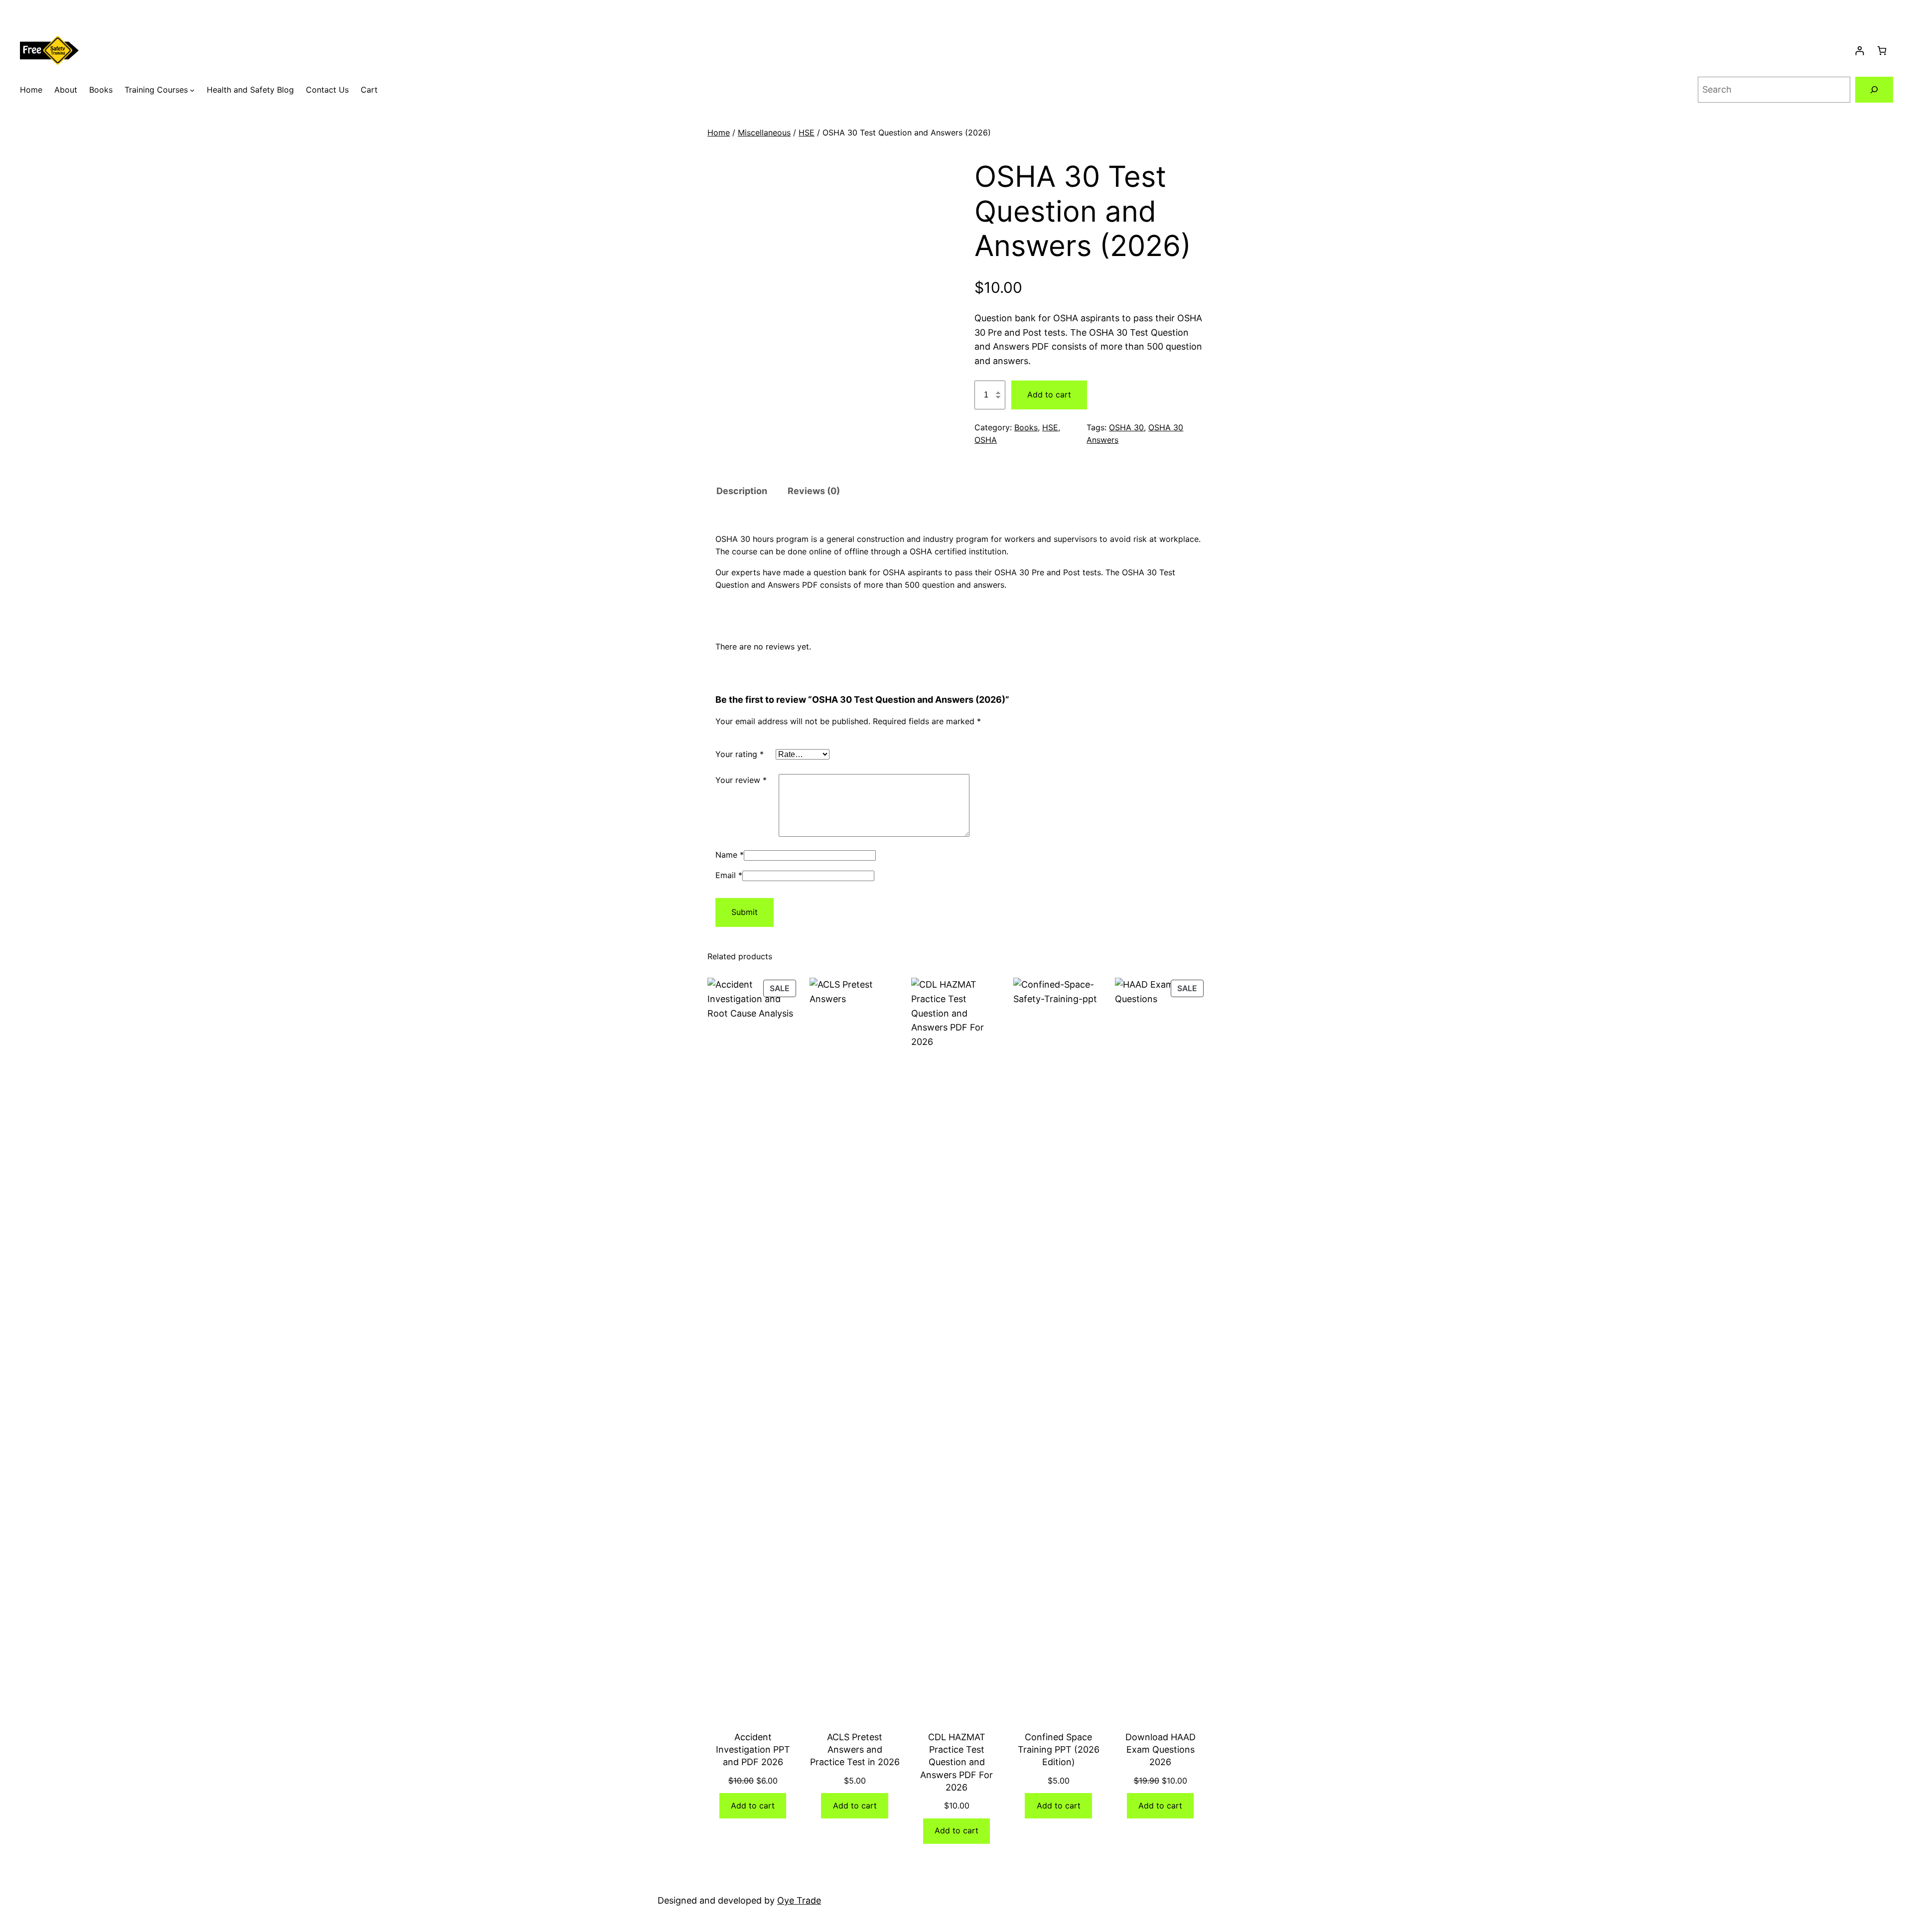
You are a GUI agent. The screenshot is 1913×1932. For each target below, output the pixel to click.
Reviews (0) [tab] (814, 491)
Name (730, 855)
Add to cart (1049, 394)
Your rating (740, 754)
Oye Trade (799, 1900)
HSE (807, 132)
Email (729, 875)
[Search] (1874, 90)
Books (1026, 427)
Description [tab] (742, 491)
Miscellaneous (764, 132)
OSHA (986, 440)
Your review (741, 780)
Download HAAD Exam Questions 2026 (1161, 1749)
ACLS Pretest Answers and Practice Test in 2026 (855, 1749)
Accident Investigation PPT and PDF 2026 (753, 1749)
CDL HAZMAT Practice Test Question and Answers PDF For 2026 (956, 1762)
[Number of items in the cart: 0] (1882, 51)
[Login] (1859, 51)
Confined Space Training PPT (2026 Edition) (1059, 1749)
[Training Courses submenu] (192, 90)
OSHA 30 (1126, 427)
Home (719, 132)
